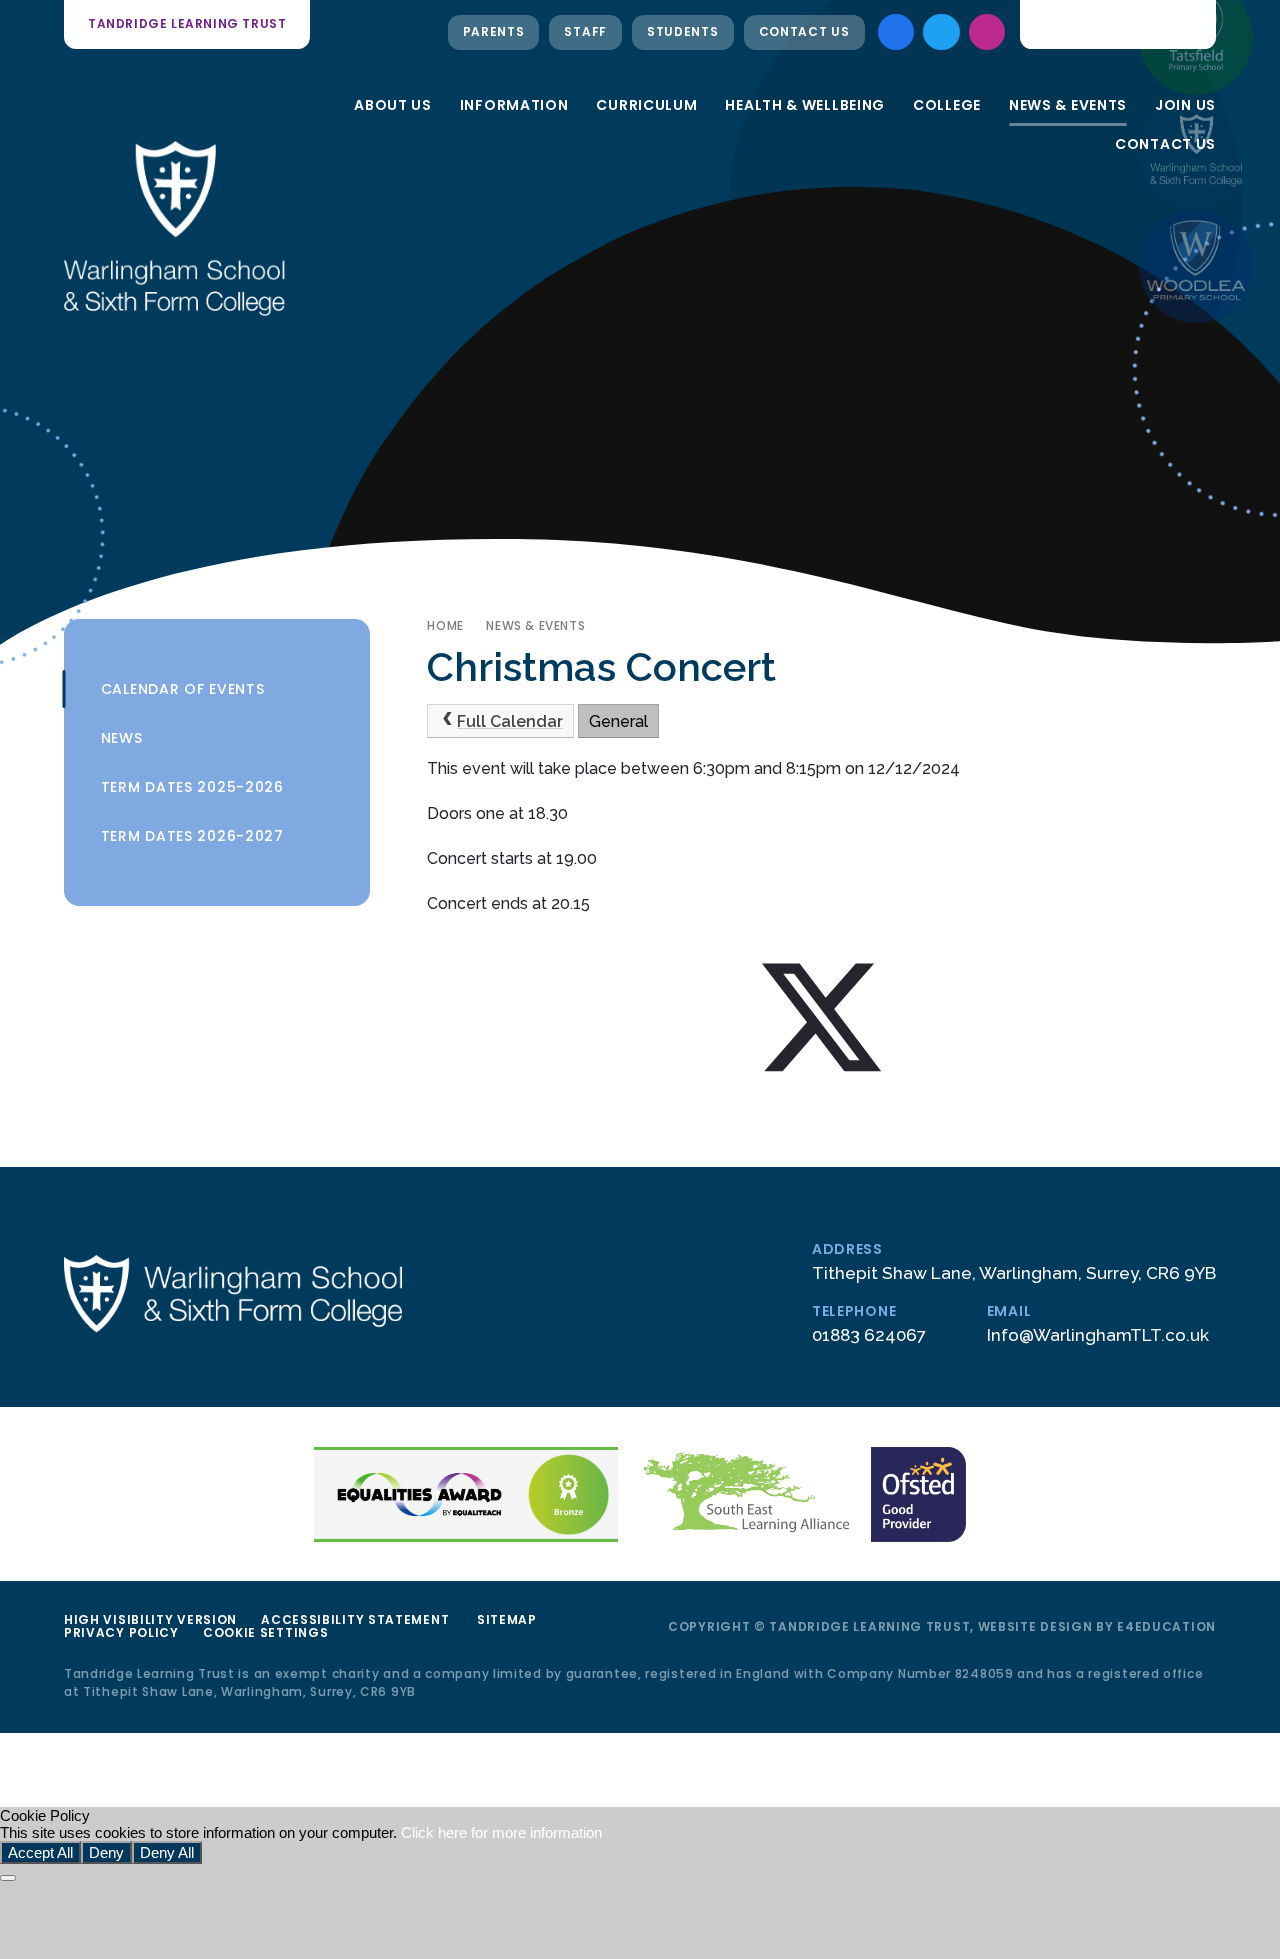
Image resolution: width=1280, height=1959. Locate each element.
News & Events (535, 625)
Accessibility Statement (355, 1619)
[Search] (1187, 24)
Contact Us (804, 31)
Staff (585, 31)
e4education (1166, 1626)
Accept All (40, 1852)
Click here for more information (501, 1832)
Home (445, 625)
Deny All (167, 1852)
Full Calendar (510, 721)
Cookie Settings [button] (266, 1632)
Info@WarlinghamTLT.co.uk (1098, 1335)
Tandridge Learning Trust (187, 23)
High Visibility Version (150, 1619)
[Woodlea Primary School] (1196, 266)
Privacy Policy (121, 1632)
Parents (494, 31)
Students (683, 31)
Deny (106, 1852)
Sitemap (507, 1619)
